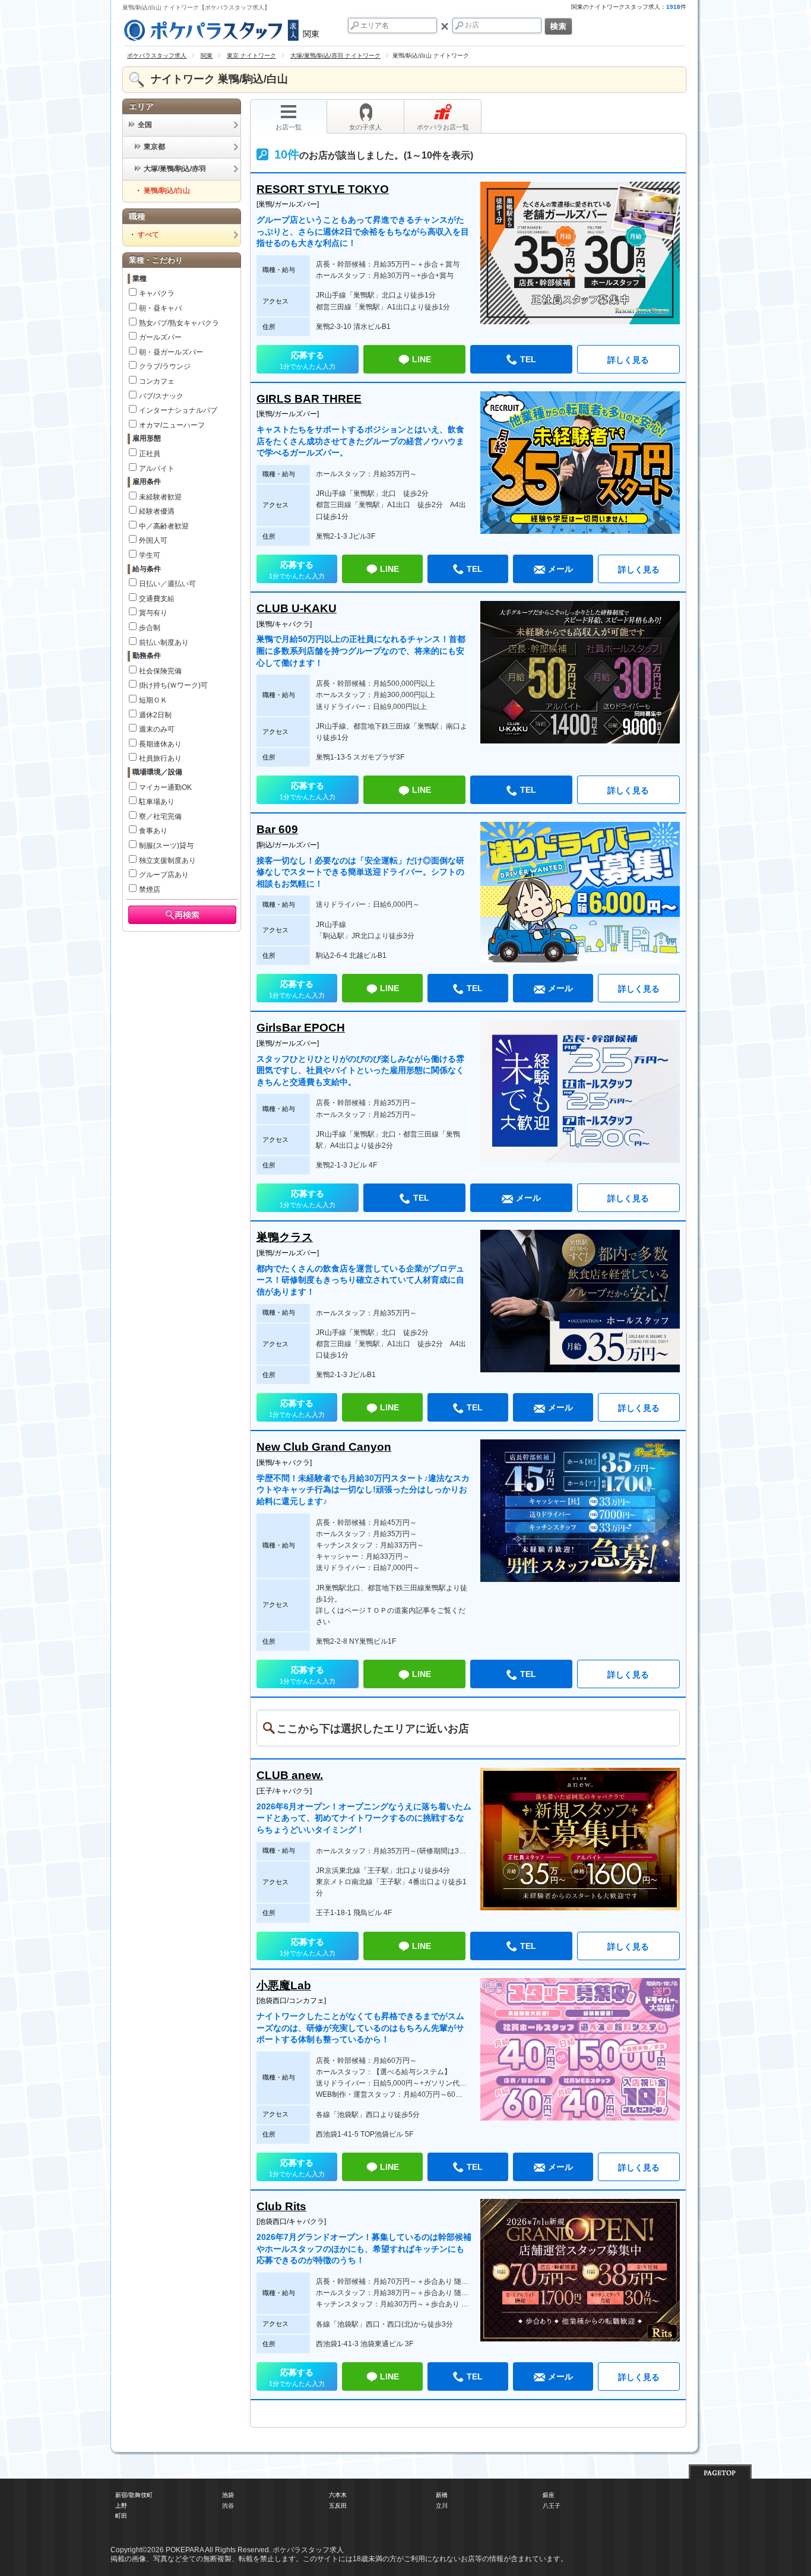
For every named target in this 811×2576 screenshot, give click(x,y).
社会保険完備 (160, 671)
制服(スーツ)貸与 (166, 846)
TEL (528, 359)
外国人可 (153, 540)
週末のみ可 (157, 729)
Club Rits (281, 2206)
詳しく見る (628, 360)
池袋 (228, 2495)
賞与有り (153, 613)
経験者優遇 (157, 511)
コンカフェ (157, 381)
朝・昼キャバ (160, 308)
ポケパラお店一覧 (443, 127)
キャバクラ (157, 293)
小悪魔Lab (284, 1985)
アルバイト (157, 469)
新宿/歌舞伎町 (134, 2495)
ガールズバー (160, 337)
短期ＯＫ (153, 700)
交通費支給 (157, 599)
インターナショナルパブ (178, 410)
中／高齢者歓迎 (164, 526)
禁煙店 (150, 890)
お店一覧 (289, 127)
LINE (422, 359)
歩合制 (150, 628)
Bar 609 (277, 829)
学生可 (150, 555)
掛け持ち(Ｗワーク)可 (173, 685)
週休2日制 (155, 715)
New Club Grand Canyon (324, 1447)
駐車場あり (157, 802)
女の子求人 (365, 127)
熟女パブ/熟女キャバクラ (179, 323)
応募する (308, 360)
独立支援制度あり (167, 860)
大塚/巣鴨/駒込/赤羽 (175, 169)
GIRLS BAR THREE (309, 399)
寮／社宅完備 (160, 817)
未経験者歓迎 (160, 497)
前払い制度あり (164, 643)
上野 (121, 2506)
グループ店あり (164, 875)
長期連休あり (160, 744)
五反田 (338, 2506)
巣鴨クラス (285, 1237)
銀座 (549, 2495)
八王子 (552, 2506)
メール (560, 569)
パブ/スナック (161, 396)
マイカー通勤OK (165, 787)
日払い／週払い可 (167, 584)
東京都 (154, 147)
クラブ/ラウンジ (165, 366)
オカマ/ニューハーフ (172, 425)
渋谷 (228, 2506)
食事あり (153, 831)
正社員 (150, 454)
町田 (121, 2516)
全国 (145, 125)
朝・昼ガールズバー (171, 352)
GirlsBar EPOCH (301, 1028)
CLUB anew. (290, 1775)
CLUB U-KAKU (297, 608)
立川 (442, 2506)
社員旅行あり (160, 758)
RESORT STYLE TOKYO (323, 189)
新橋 (442, 2495)
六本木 (338, 2495)
